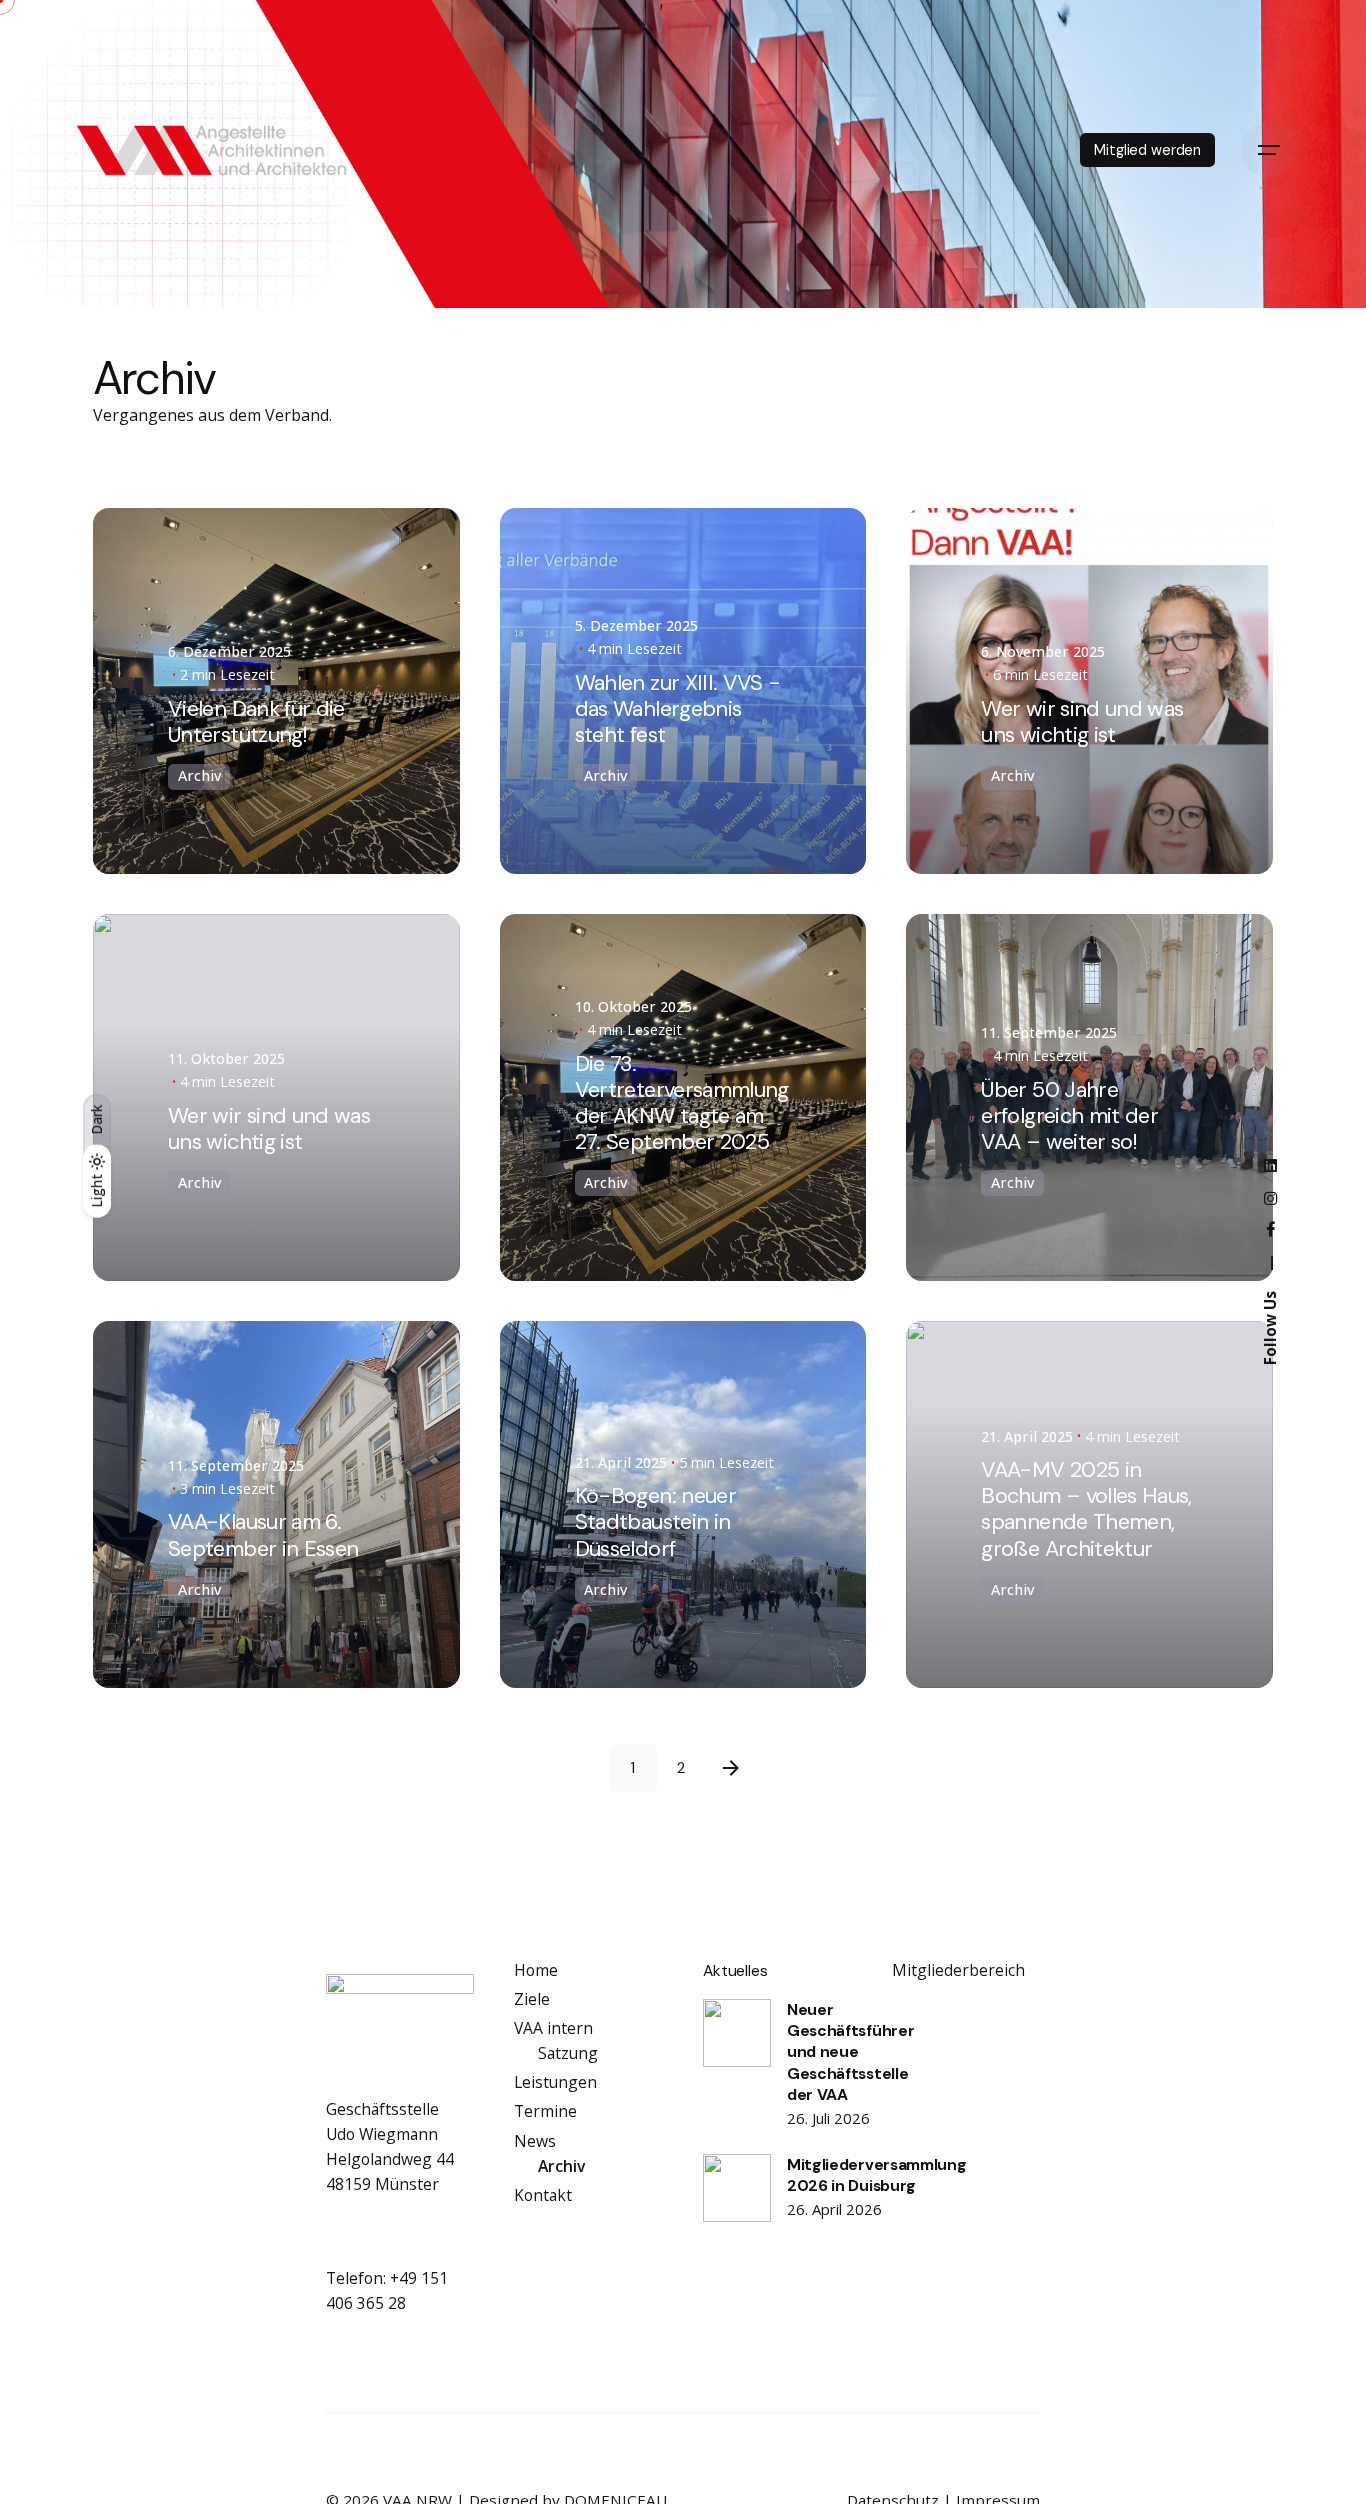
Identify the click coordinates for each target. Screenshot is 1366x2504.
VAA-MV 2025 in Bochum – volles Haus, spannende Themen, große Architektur (1086, 1508)
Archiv (199, 775)
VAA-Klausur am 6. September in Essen (263, 1534)
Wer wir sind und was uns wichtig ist (1082, 721)
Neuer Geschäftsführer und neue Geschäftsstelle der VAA (850, 2052)
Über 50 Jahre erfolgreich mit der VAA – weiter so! (1069, 1115)
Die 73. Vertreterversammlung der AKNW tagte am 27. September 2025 (682, 1102)
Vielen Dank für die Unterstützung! (256, 721)
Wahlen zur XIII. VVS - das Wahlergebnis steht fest (678, 708)
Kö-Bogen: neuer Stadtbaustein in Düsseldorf (655, 1521)
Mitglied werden (1147, 150)
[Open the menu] (1269, 150)
